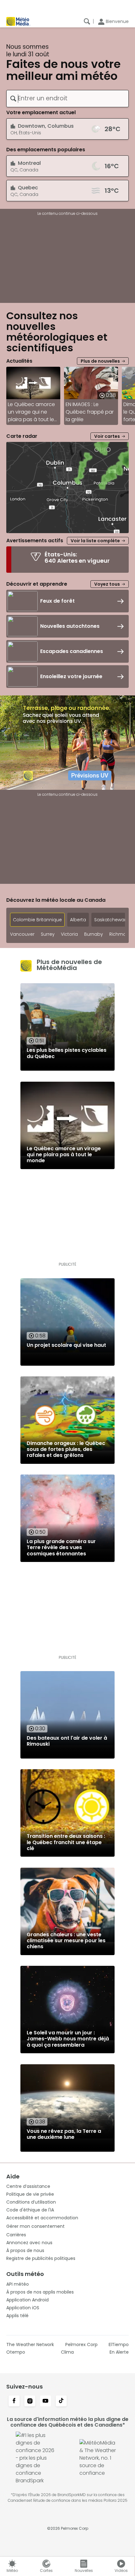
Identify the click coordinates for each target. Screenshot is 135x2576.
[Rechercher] (87, 21)
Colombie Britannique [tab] (37, 920)
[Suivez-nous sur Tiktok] (61, 2401)
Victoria (69, 934)
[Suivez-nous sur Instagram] (30, 2401)
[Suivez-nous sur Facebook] (14, 2401)
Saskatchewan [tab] (111, 920)
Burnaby (94, 934)
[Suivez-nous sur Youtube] (46, 2401)
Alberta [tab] (78, 920)
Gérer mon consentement (35, 2226)
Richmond (121, 934)
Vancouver (22, 934)
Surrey (48, 934)
